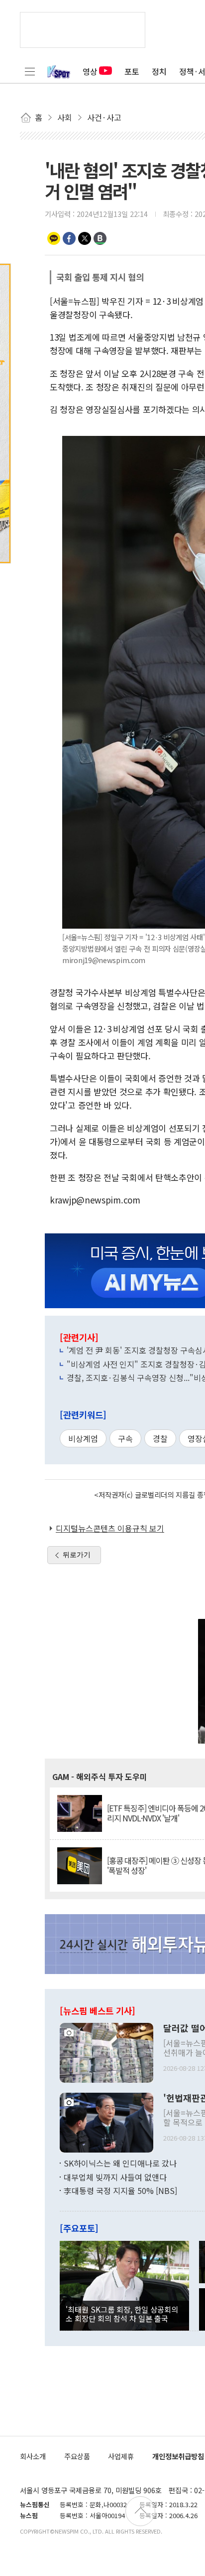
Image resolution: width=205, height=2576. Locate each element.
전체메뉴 (30, 71)
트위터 (85, 238)
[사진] (106, 2052)
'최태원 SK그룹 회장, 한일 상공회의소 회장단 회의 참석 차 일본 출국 (122, 2314)
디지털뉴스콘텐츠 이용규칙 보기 (110, 1528)
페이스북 (69, 238)
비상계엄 (83, 1438)
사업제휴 (121, 2456)
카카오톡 (54, 238)
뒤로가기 (77, 1555)
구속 (125, 1438)
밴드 (100, 238)
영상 (90, 71)
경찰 (160, 1438)
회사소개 (33, 2456)
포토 (132, 71)
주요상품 (77, 2456)
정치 (159, 71)
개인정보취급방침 (178, 2456)
